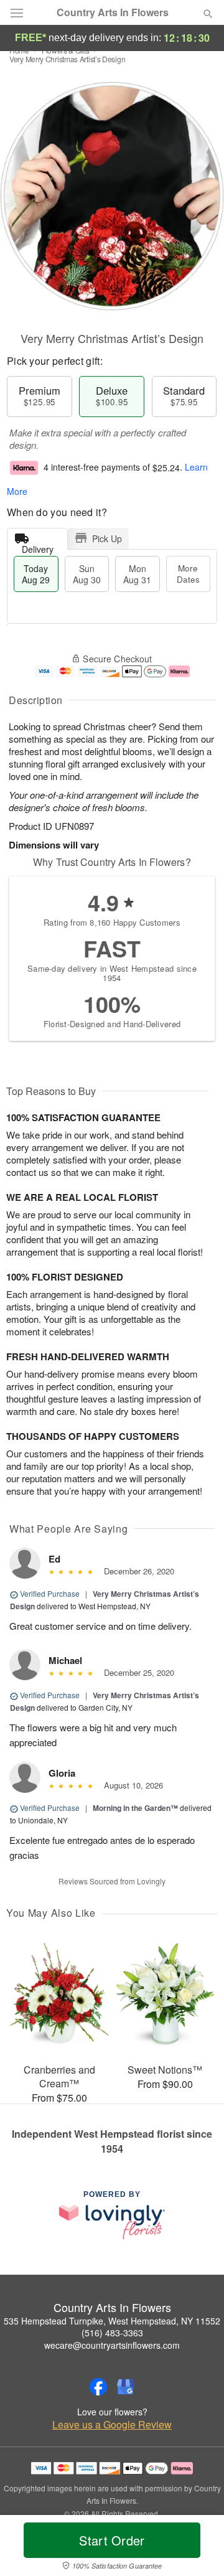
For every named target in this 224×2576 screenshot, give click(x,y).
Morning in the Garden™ (135, 1808)
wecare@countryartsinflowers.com (112, 2345)
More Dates (188, 574)
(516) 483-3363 (112, 2333)
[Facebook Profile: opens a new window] (98, 2387)
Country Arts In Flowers (113, 12)
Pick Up (107, 538)
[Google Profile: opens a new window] (126, 2387)
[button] (198, 2548)
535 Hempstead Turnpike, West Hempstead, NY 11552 (112, 2321)
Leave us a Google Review (112, 2425)
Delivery (38, 546)
